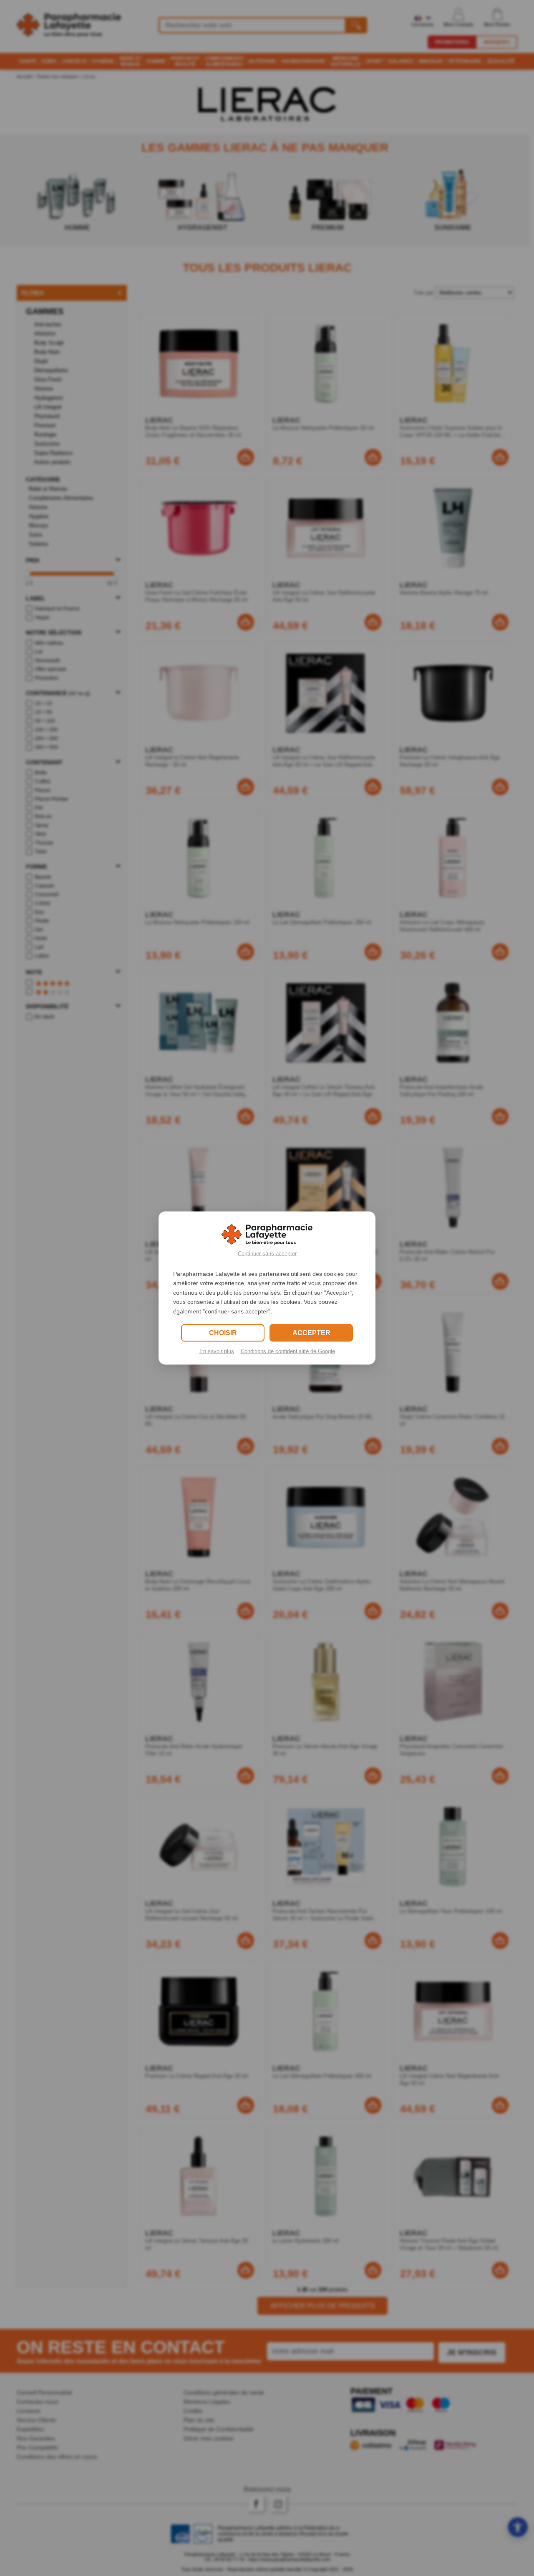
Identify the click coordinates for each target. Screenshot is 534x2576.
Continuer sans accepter (267, 1254)
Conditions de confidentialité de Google (288, 1351)
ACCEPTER (311, 1332)
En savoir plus (217, 1351)
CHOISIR (223, 1332)
